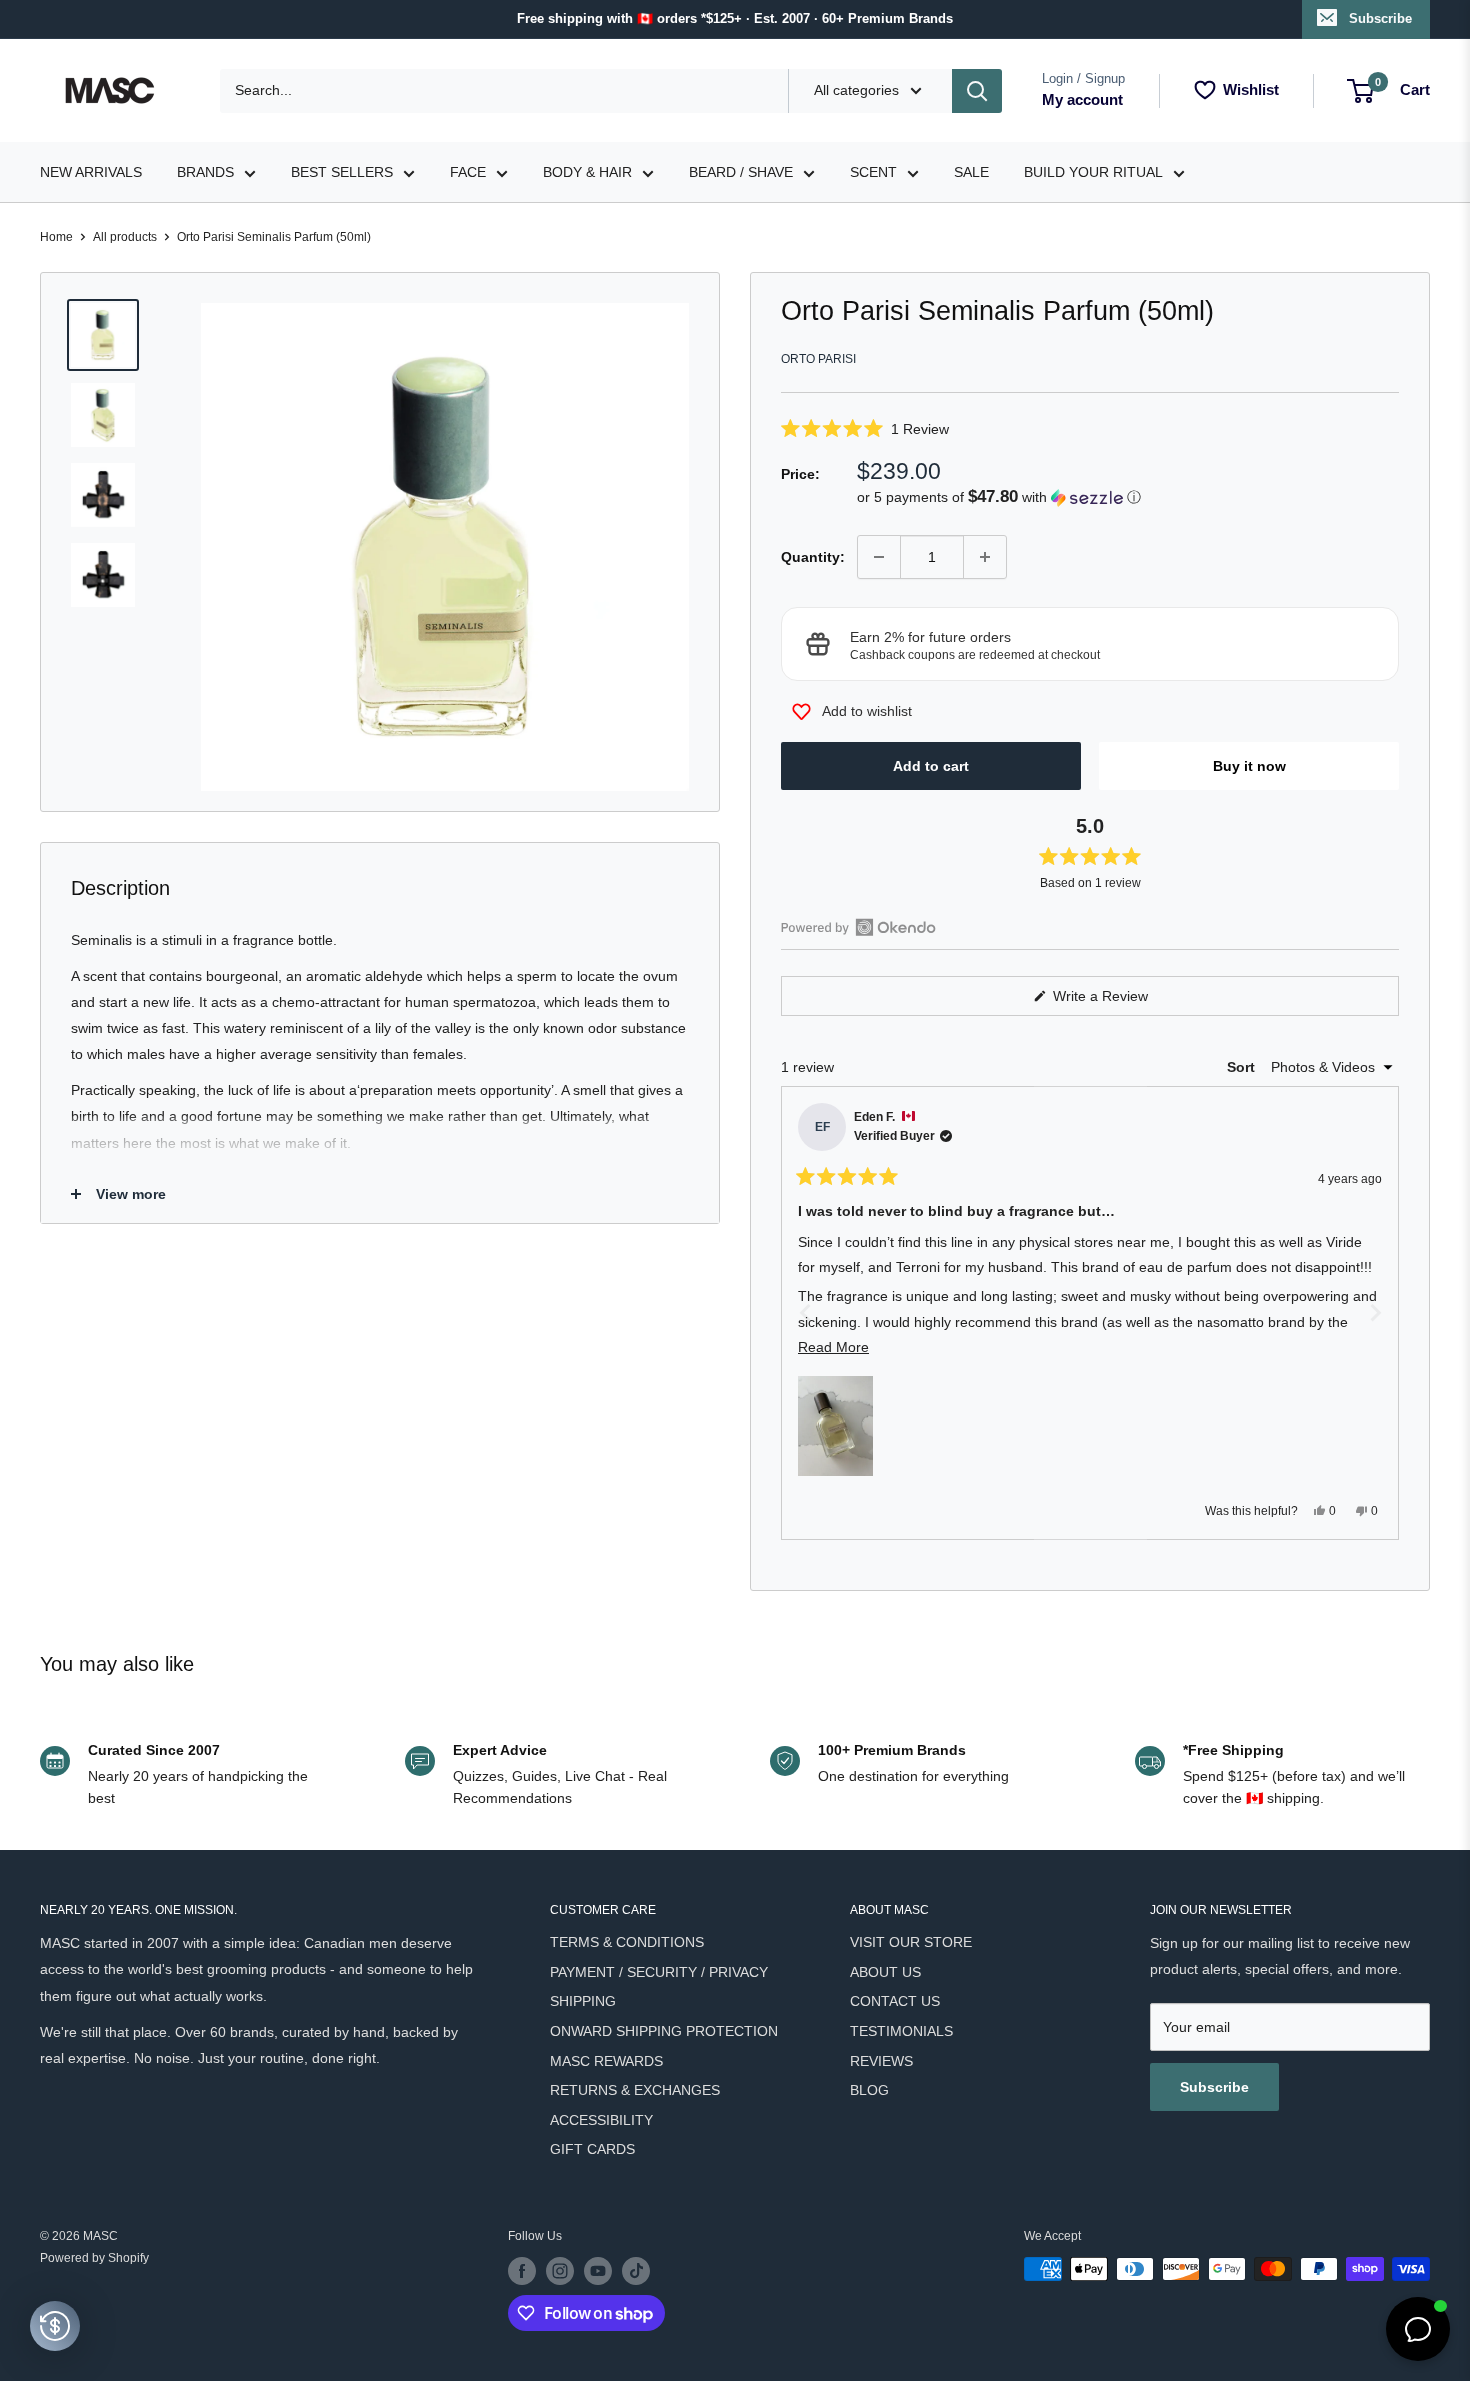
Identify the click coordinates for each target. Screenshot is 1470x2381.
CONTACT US (895, 2001)
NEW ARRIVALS (91, 172)
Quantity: (813, 557)
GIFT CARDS (592, 2149)
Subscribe (1380, 18)
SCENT (873, 172)
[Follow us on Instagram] (560, 2271)
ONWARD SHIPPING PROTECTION (664, 2031)
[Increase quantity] (985, 557)
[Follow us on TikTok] (636, 2271)
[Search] (977, 91)
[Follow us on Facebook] (522, 2271)
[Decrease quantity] (879, 557)
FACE (468, 172)
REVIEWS (881, 2061)
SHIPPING (583, 2001)
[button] (1090, 428)
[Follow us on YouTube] (598, 2271)
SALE (971, 172)
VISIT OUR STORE (911, 1942)
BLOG (869, 2090)
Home (56, 237)
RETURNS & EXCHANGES (635, 2090)
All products (125, 237)
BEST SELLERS (342, 172)
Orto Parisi (818, 359)
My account (1082, 99)
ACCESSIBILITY (601, 2120)
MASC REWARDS (606, 2061)
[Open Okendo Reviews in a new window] (858, 927)
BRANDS (205, 172)
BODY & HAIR (587, 172)
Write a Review (1124, 1001)
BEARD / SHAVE (741, 172)
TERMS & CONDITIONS (627, 1942)
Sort (1243, 1067)
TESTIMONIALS (901, 2031)
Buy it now (1249, 766)
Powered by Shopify (94, 2258)
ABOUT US (885, 1972)
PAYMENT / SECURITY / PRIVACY (659, 1972)
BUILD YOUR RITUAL (1093, 172)
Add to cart (931, 766)
